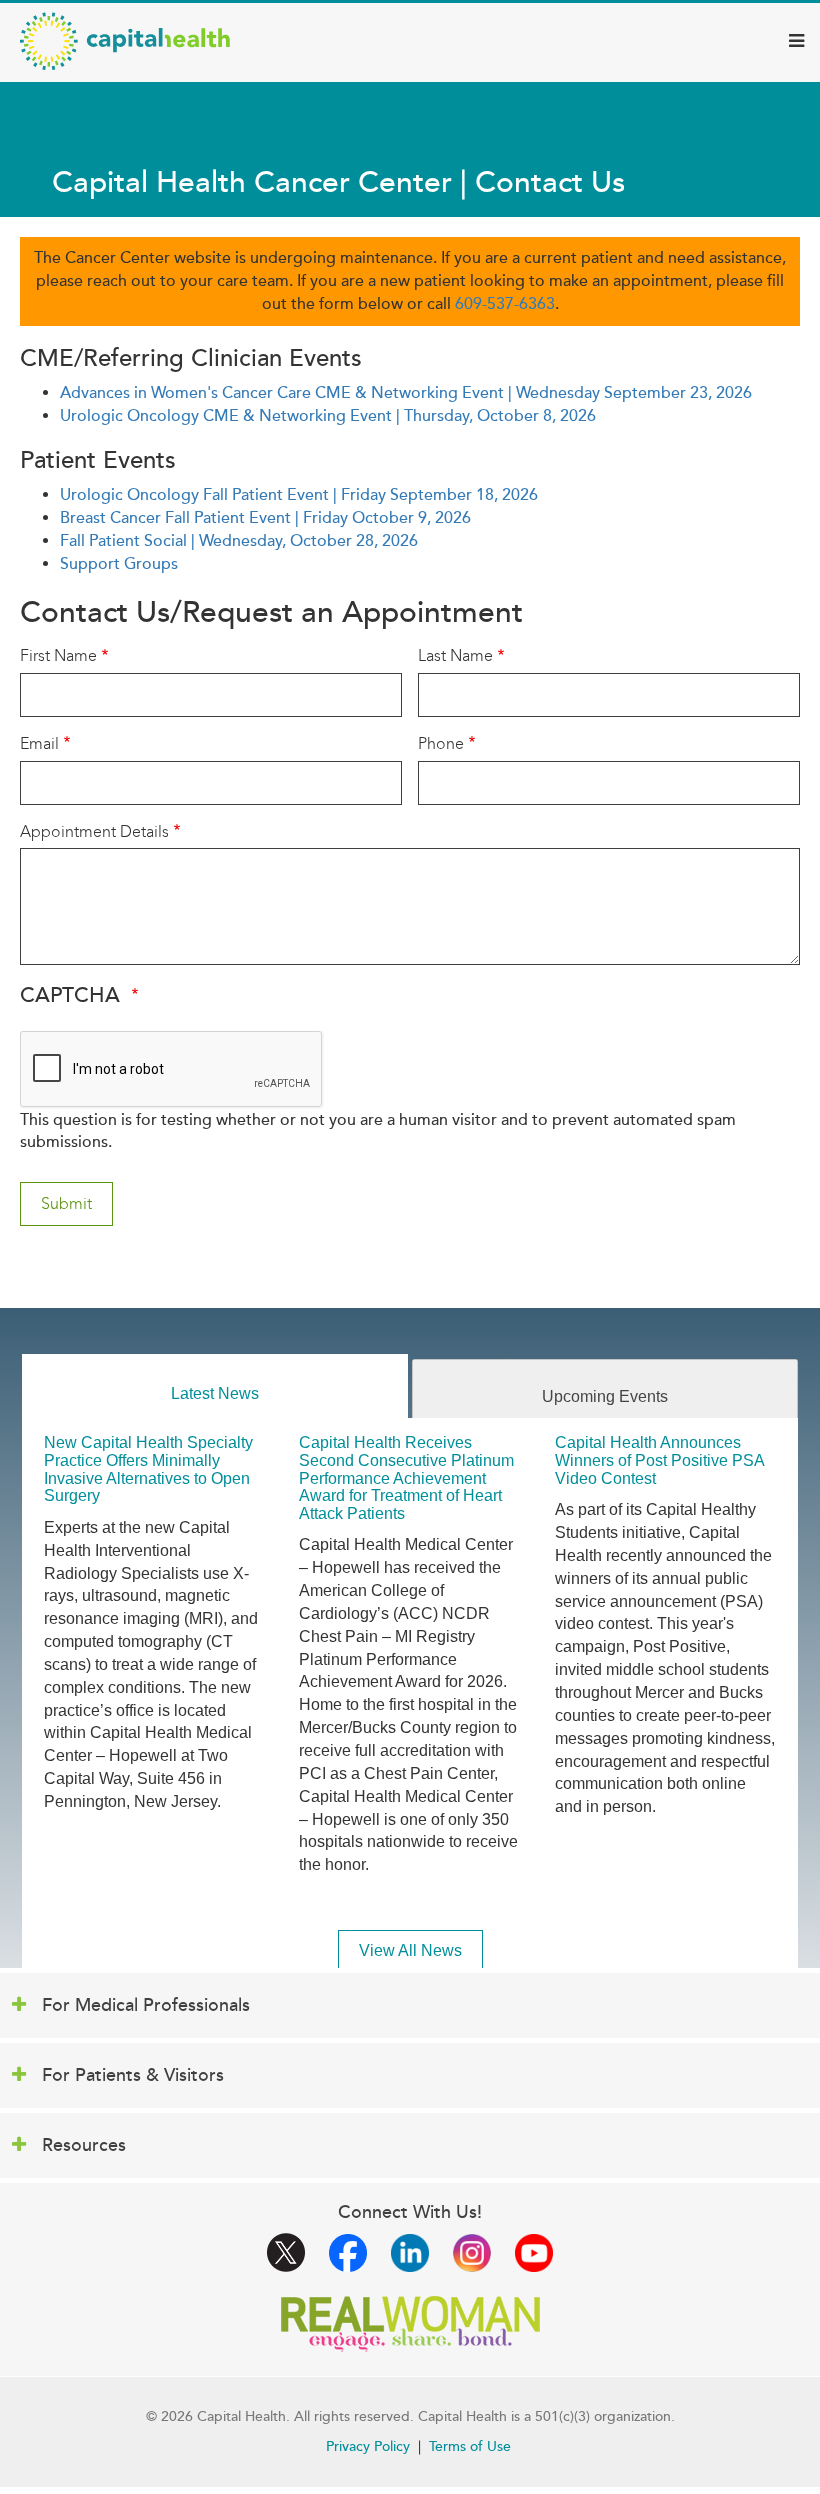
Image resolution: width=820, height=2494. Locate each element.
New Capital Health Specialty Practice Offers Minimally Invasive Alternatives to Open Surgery (148, 1469)
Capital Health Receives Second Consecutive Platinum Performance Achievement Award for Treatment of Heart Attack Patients (406, 1477)
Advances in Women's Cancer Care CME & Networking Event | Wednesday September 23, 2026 (406, 393)
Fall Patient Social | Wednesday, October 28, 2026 (239, 541)
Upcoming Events (605, 1396)
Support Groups (119, 564)
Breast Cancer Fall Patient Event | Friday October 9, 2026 (265, 518)
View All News (410, 1950)
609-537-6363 (505, 304)
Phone (441, 743)
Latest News (215, 1393)
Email (39, 743)
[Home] (125, 41)
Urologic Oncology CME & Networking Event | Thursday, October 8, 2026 (328, 416)
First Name (58, 655)
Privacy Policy (368, 2446)
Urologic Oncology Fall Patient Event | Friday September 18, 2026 (299, 495)
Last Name (455, 655)
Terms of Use (470, 2446)
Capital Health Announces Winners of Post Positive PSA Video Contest (659, 1460)
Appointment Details (94, 831)
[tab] (215, 1386)
